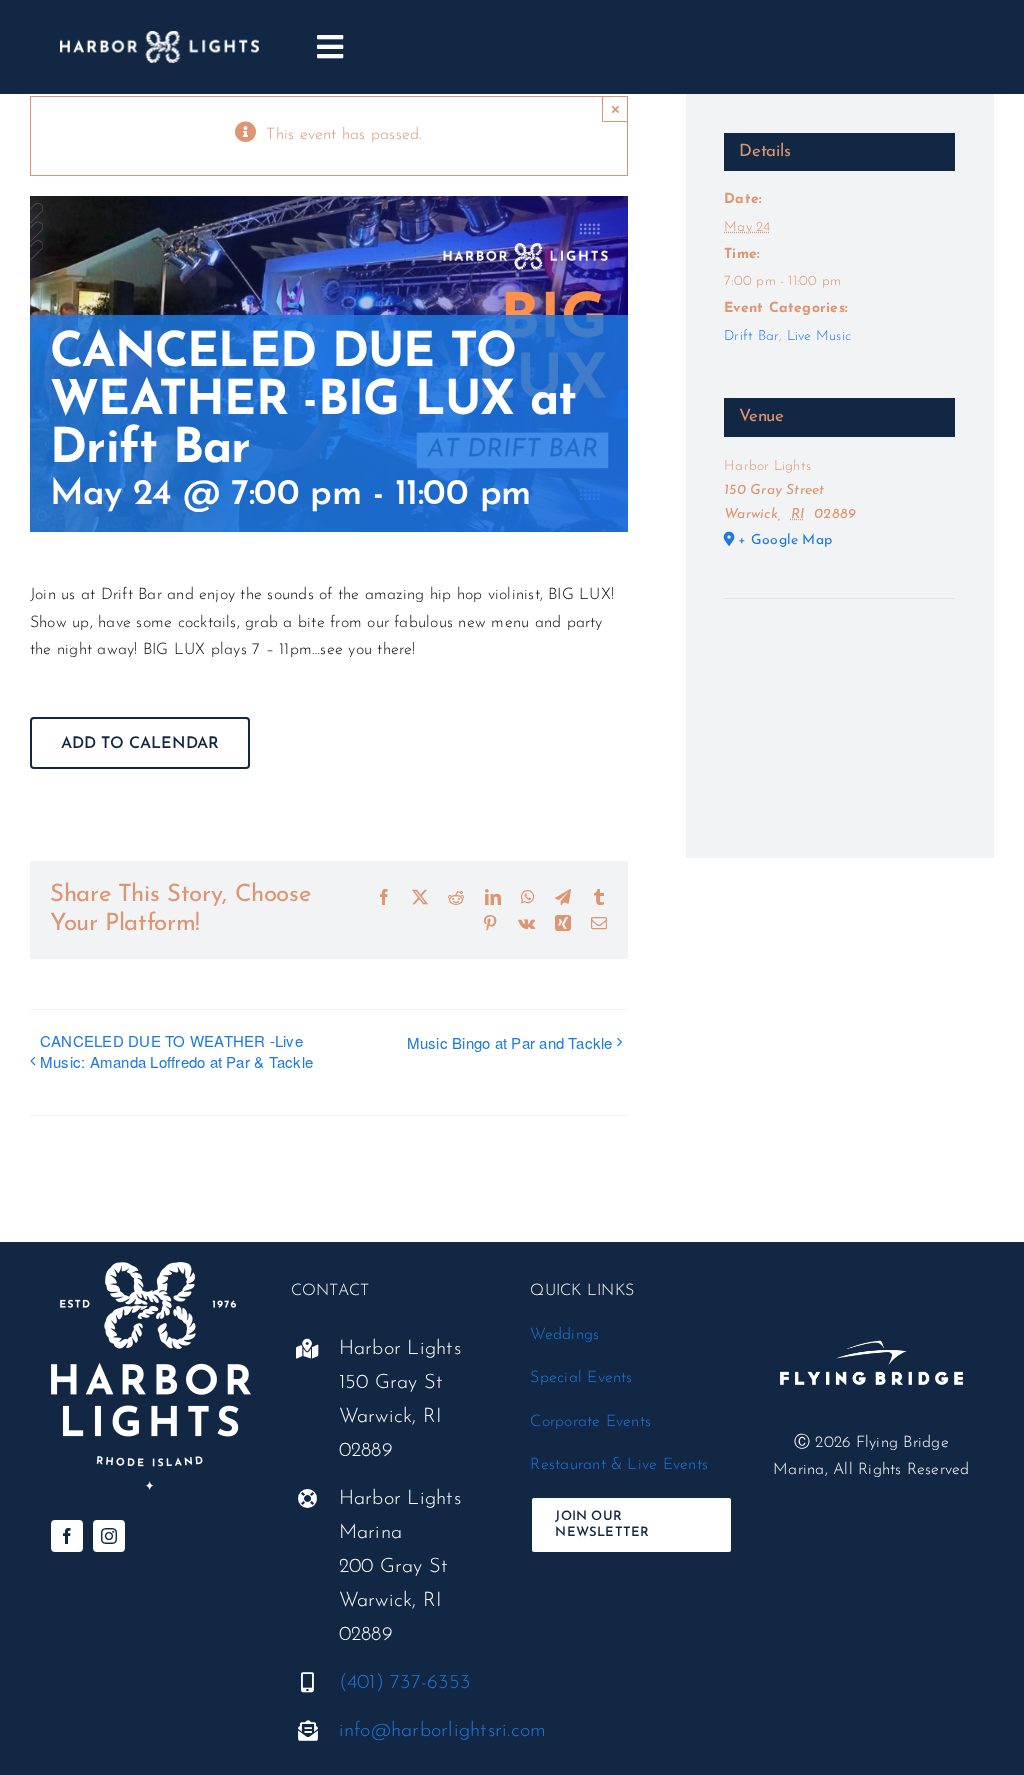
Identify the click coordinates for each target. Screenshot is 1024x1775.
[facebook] (67, 1536)
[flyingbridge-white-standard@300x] (871, 1320)
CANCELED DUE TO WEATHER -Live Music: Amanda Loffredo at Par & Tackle (176, 1051)
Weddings (564, 1335)
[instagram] (109, 1536)
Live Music (819, 336)
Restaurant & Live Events (619, 1465)
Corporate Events (590, 1422)
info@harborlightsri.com (443, 1731)
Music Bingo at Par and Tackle (510, 1042)
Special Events (581, 1378)
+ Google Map (785, 540)
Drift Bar (751, 336)
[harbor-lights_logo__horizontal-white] (159, 39)
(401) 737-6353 (404, 1683)
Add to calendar (140, 744)
